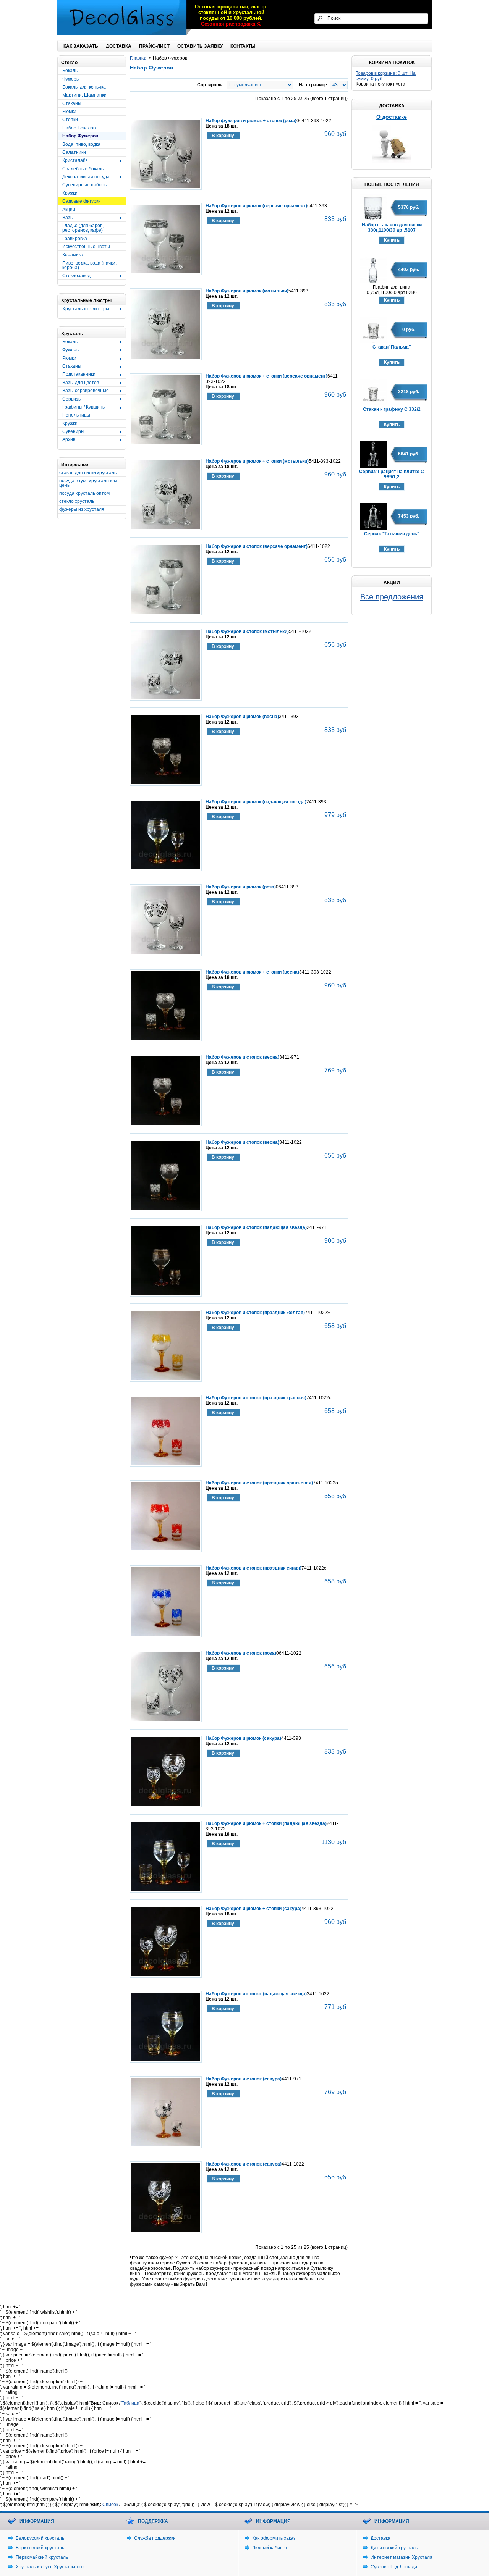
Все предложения (392, 597)
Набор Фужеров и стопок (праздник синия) (253, 1568)
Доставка (119, 46)
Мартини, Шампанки (84, 95)
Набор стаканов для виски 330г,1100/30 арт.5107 (392, 228)
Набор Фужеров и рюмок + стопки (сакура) (253, 1909)
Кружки (70, 193)
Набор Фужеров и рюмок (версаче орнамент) (256, 206)
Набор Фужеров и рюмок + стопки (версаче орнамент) (266, 376)
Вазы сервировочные (83, 391)
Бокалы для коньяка (84, 87)
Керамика (73, 255)
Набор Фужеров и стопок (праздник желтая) (255, 1313)
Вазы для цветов (78, 383)
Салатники (74, 152)
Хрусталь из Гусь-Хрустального (50, 2567)
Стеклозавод (74, 276)
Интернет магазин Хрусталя (402, 2557)
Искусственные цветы (86, 247)
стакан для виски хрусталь (88, 473)
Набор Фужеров (80, 136)
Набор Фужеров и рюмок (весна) (242, 717)
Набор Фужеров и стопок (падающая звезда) (256, 1227)
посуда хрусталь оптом (84, 493)
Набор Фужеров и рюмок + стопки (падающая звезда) (266, 1823)
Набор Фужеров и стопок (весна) (242, 1057)
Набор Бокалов (79, 128)
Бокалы (70, 71)
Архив (66, 440)
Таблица (130, 2403)
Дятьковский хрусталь (394, 2548)
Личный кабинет (270, 2548)
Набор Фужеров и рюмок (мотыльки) (247, 291)
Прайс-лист (154, 46)
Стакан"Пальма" (392, 347)
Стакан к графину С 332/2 (392, 409)
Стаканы (72, 103)
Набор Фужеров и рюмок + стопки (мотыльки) (257, 461)
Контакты (243, 46)
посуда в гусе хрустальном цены (88, 483)
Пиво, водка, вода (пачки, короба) (89, 265)
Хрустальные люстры (83, 309)
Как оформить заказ (274, 2538)
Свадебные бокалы (83, 169)
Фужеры (71, 79)
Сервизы (70, 399)
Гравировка (75, 239)
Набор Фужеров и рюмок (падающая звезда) (256, 802)
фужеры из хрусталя (82, 509)
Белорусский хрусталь (40, 2538)
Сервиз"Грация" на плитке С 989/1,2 (392, 474)
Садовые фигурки (82, 201)
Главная (139, 58)
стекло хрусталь (77, 501)
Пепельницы (76, 415)
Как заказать (81, 46)
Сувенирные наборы (85, 185)
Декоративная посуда (84, 177)
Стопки (70, 120)
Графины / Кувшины (82, 407)
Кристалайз (73, 161)
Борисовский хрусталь (40, 2548)
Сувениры (71, 432)
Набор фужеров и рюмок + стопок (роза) (251, 121)
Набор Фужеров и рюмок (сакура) (243, 1738)
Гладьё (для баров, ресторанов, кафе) (83, 228)
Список (110, 2505)
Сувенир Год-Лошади (394, 2567)
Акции (69, 210)
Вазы (66, 218)
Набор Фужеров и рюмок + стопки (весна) (252, 972)
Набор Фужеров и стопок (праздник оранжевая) (259, 1483)
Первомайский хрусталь (42, 2557)
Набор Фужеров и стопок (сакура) (244, 2079)
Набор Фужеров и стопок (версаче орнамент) (257, 546)
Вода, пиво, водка (81, 144)
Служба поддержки (155, 2538)
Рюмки (69, 111)
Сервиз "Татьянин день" (392, 534)
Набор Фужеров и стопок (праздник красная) (256, 1398)
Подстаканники (77, 375)
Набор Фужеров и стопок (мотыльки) (247, 631)
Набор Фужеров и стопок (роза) (241, 1653)
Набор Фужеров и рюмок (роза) (241, 887)
